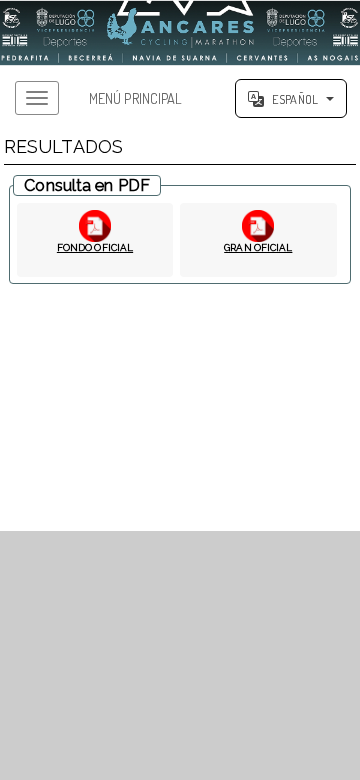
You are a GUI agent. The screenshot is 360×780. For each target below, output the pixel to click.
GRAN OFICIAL (258, 247)
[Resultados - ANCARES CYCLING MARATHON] (180, 33)
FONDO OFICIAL (95, 247)
